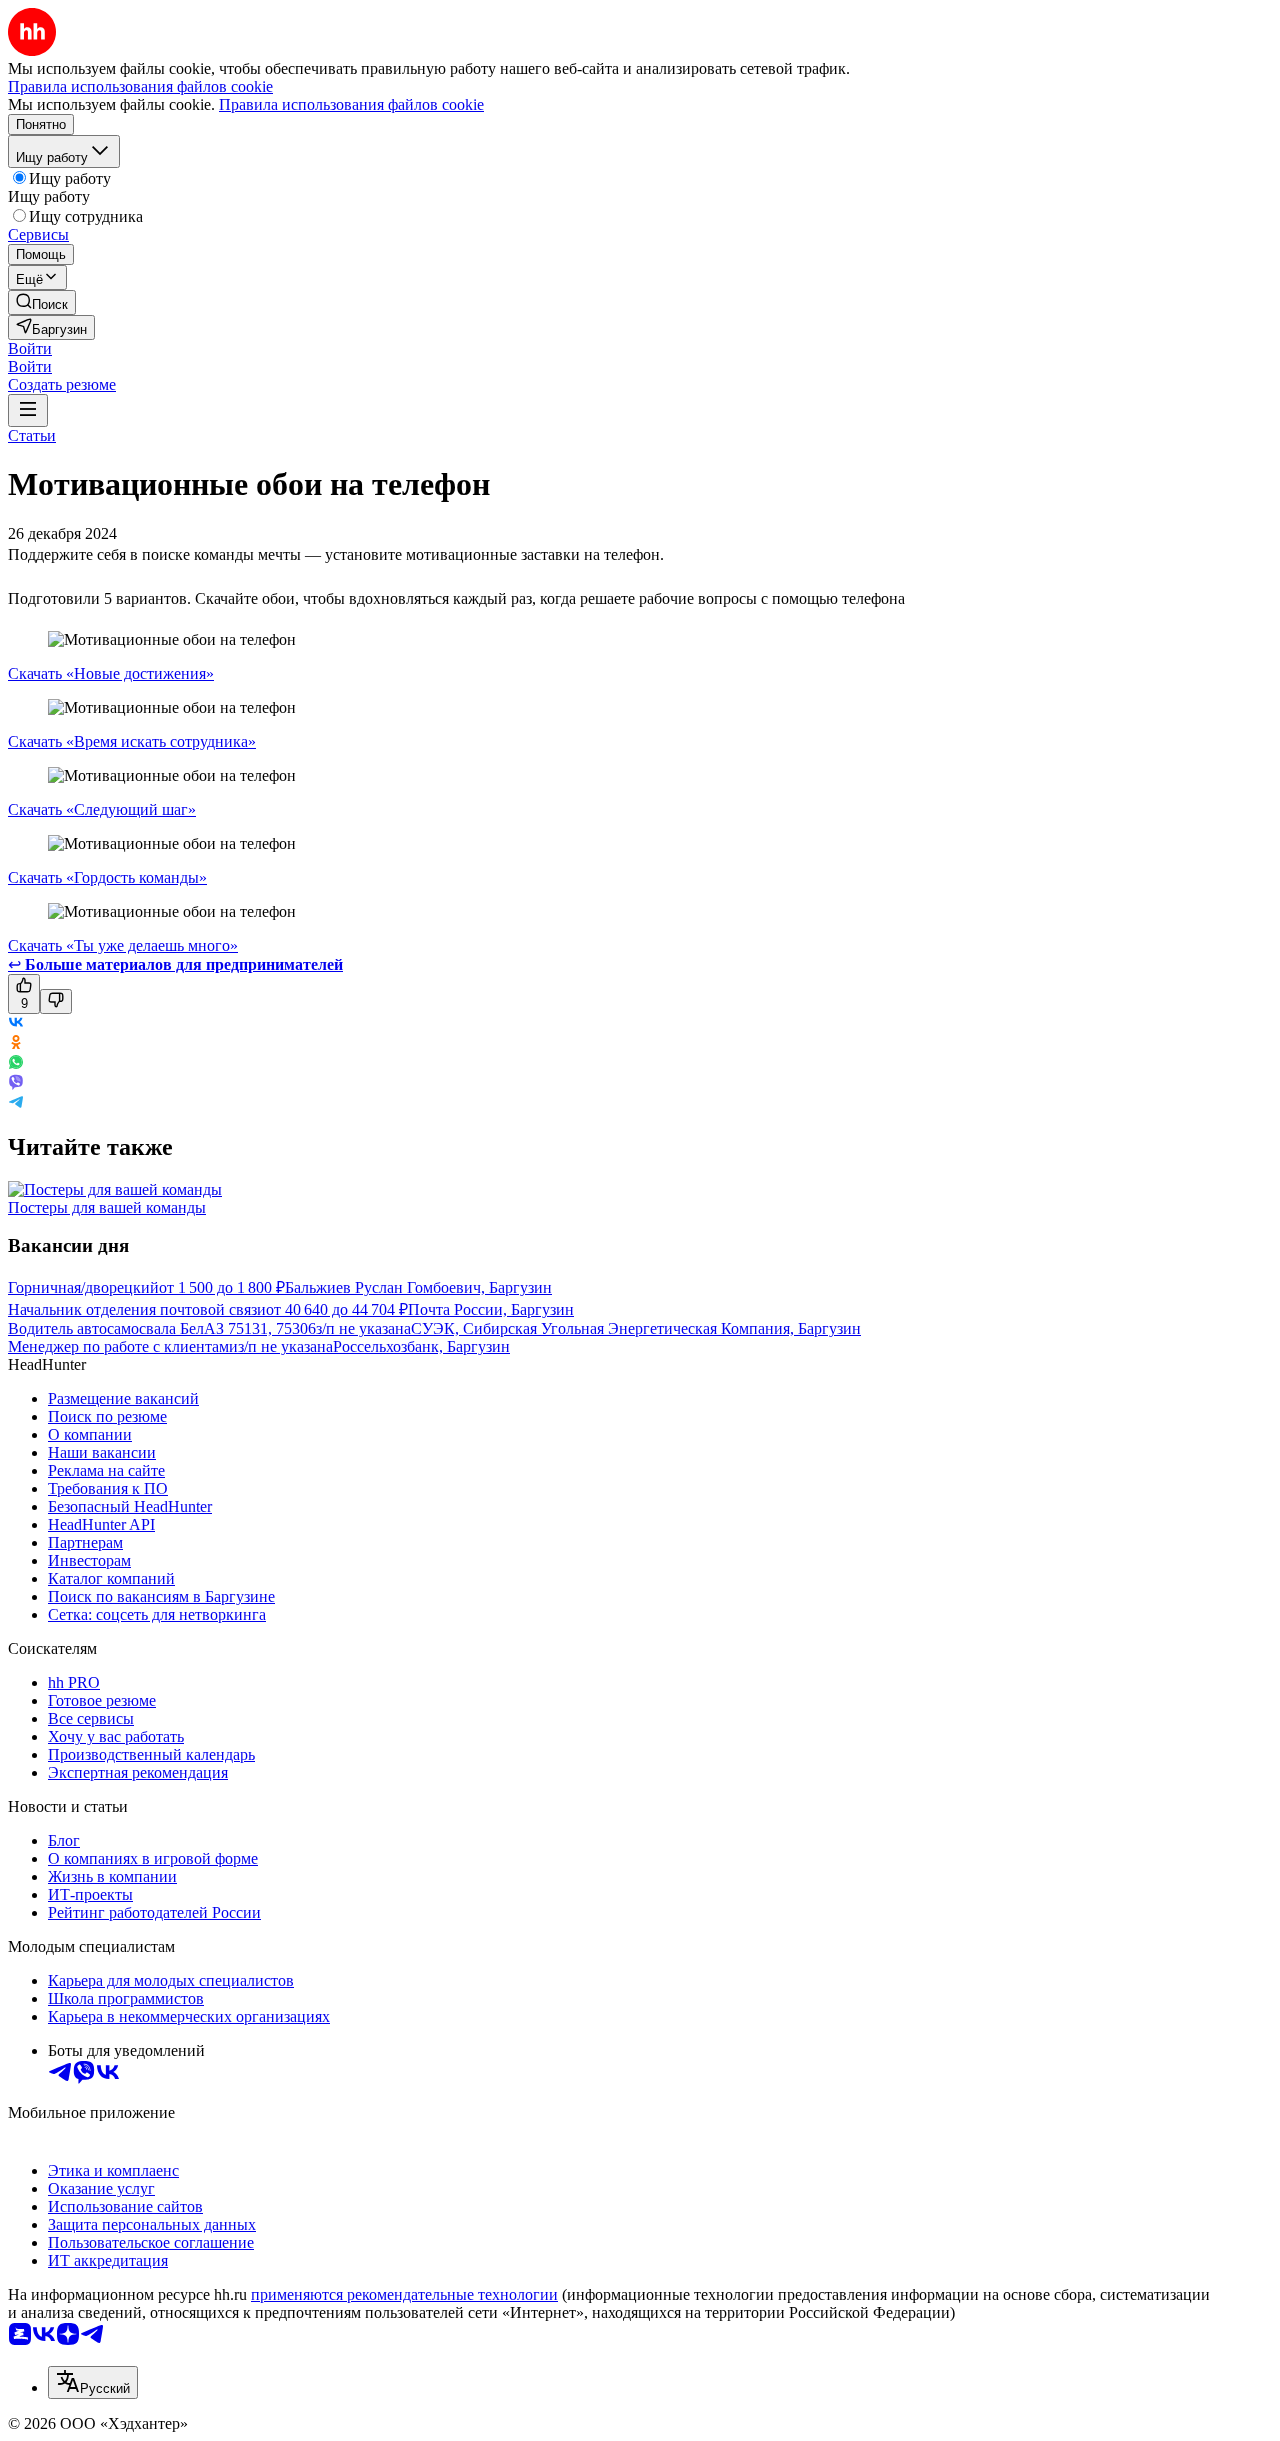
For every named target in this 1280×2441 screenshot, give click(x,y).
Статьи (32, 435)
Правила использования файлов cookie (351, 104)
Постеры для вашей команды (107, 1207)
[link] (42, 302)
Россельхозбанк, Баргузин (421, 1346)
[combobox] (93, 2382)
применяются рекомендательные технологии (404, 2294)
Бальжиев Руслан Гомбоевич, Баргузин (418, 1287)
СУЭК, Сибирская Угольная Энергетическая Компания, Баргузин (636, 1328)
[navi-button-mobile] (28, 410)
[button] (30, 348)
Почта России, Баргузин (491, 1309)
